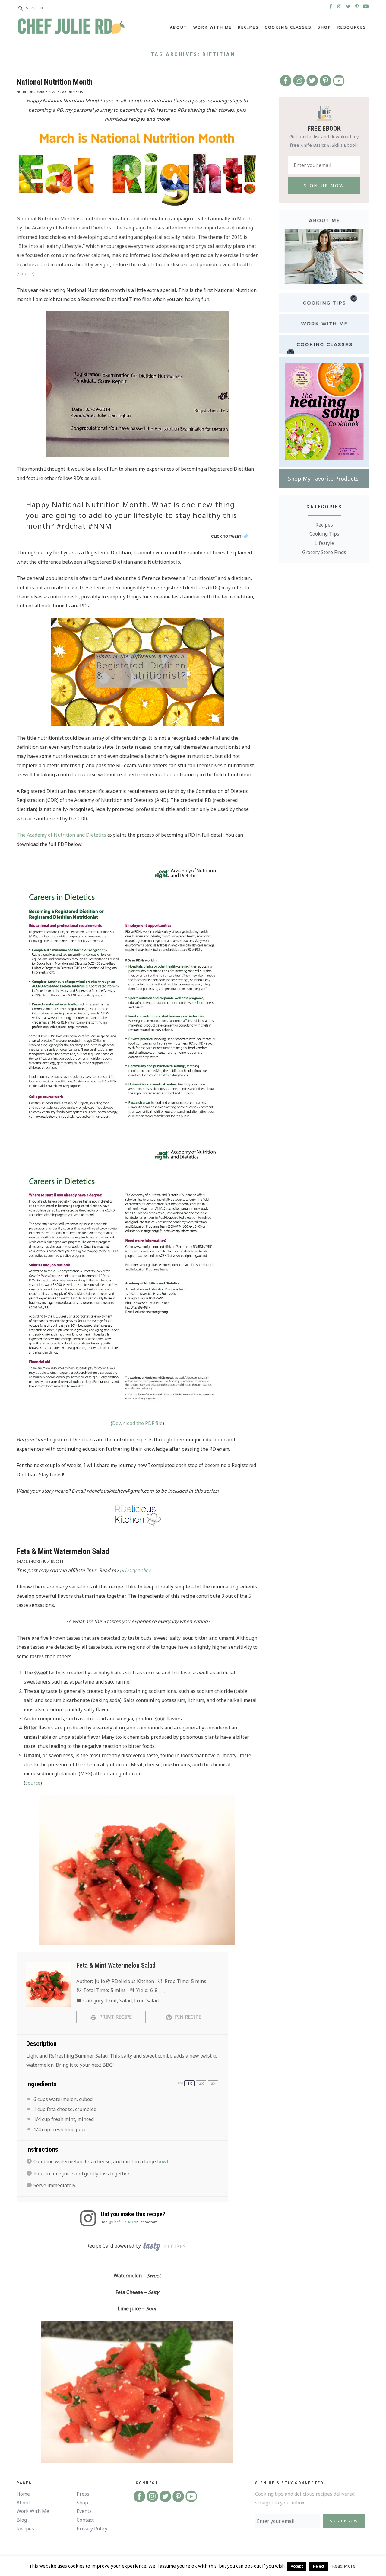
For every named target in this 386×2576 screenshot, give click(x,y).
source (26, 274)
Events (84, 2511)
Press (83, 2494)
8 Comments (73, 92)
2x (201, 2083)
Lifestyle (324, 543)
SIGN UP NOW (344, 2521)
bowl (163, 2161)
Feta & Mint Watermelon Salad (63, 1551)
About (179, 27)
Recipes (248, 27)
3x (213, 2083)
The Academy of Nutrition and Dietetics (61, 835)
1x (190, 2083)
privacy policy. (136, 1570)
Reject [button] (319, 2566)
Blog (22, 2520)
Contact (85, 2520)
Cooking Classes (288, 27)
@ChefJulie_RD (121, 2222)
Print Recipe (115, 2017)
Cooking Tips (324, 534)
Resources (352, 27)
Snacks (35, 1562)
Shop (324, 27)
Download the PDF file (137, 1423)
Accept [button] (297, 2566)
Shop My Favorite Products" (324, 479)
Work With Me (213, 27)
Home (23, 2494)
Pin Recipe (187, 2017)
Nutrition (25, 92)
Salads (22, 1562)
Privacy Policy (92, 2529)
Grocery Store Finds (324, 552)
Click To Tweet (226, 536)
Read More (344, 2566)
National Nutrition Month (55, 82)
